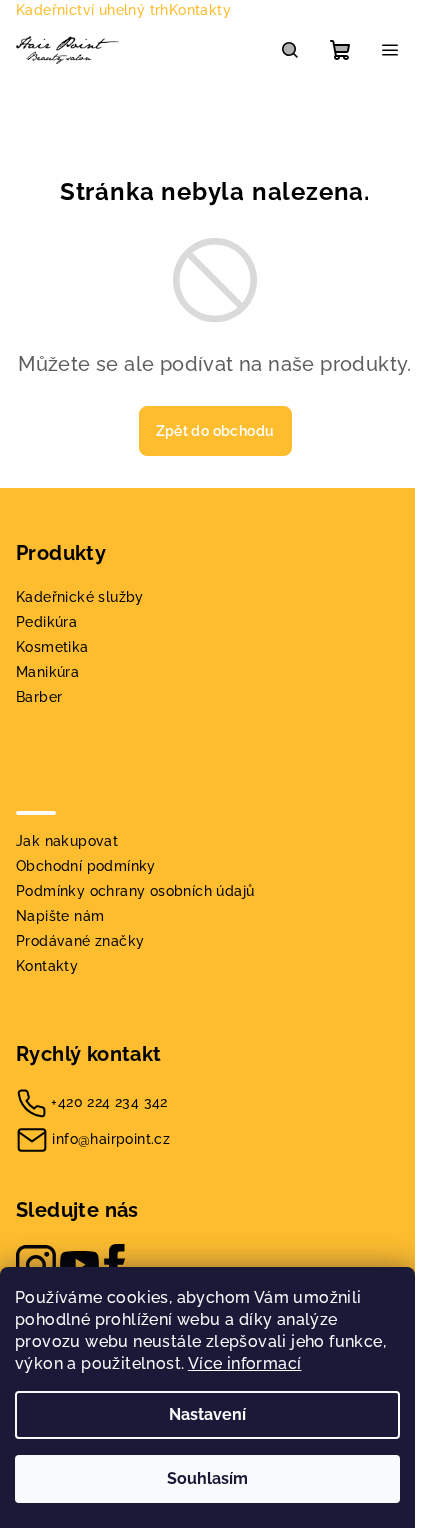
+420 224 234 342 (109, 1102)
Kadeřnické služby (80, 597)
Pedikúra (46, 622)
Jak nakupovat (67, 841)
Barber (39, 697)
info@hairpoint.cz (111, 1139)
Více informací (245, 1363)
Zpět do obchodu (215, 431)
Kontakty (200, 10)
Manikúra (47, 672)
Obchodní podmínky (86, 866)
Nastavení (207, 1414)
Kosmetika (52, 647)
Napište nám (60, 916)
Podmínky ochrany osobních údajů (135, 891)
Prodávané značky (80, 941)
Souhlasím (207, 1478)
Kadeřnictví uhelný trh (92, 10)
